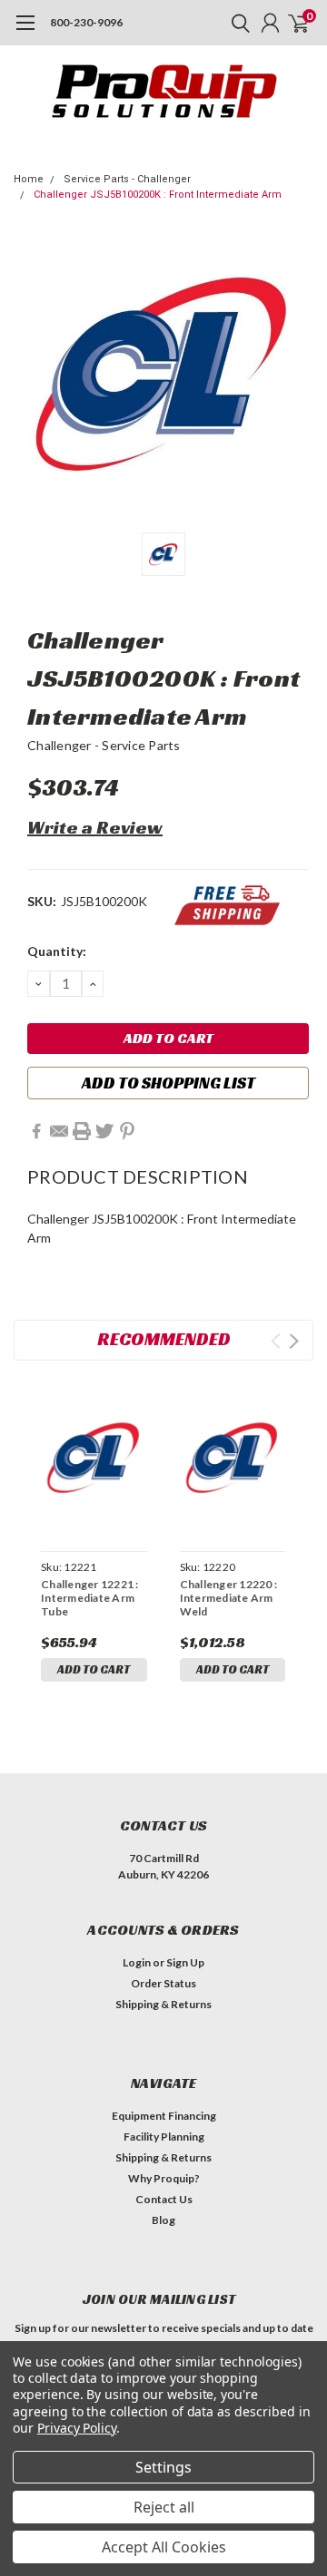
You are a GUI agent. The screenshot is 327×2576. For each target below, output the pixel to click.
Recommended (164, 1339)
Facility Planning (164, 2137)
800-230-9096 (86, 22)
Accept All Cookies (164, 2547)
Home (29, 179)
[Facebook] (36, 1131)
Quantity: (57, 951)
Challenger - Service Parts (104, 745)
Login (137, 1962)
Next (294, 1341)
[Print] (82, 1131)
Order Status (163, 1983)
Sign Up (185, 1962)
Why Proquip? (164, 2178)
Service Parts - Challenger (127, 179)
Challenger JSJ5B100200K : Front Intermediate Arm (158, 195)
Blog (163, 2220)
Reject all (164, 2507)
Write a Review (95, 827)
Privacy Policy (77, 2428)
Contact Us (164, 2199)
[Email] (59, 1131)
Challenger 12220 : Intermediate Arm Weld (229, 1598)
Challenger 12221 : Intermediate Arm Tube (90, 1598)
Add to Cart (94, 1669)
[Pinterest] (127, 1131)
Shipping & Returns (163, 2004)
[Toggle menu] (25, 32)
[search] (236, 23)
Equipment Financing (164, 2116)
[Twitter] (104, 1131)
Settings (163, 2467)
